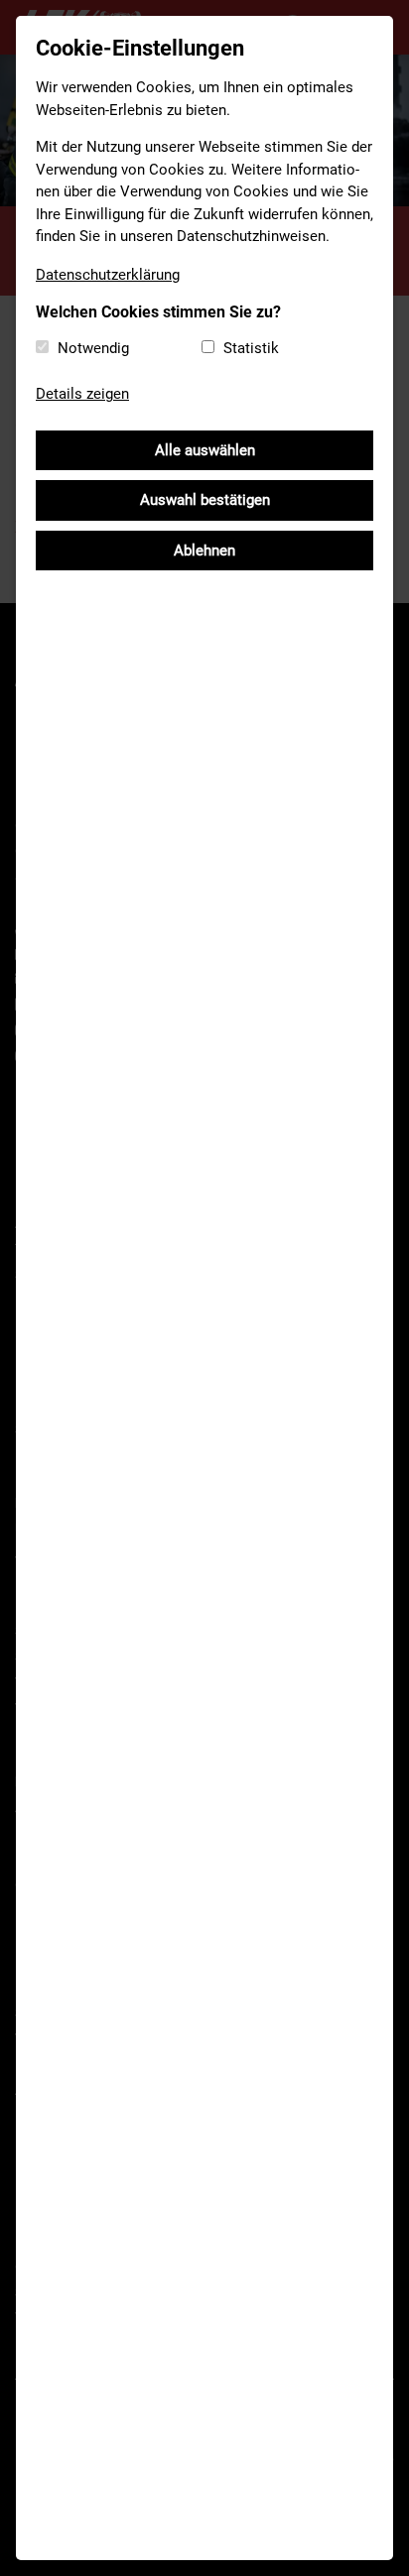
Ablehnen (204, 551)
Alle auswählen (205, 450)
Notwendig (93, 348)
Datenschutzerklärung (108, 275)
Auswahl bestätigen (205, 500)
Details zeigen (82, 394)
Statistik (251, 348)
